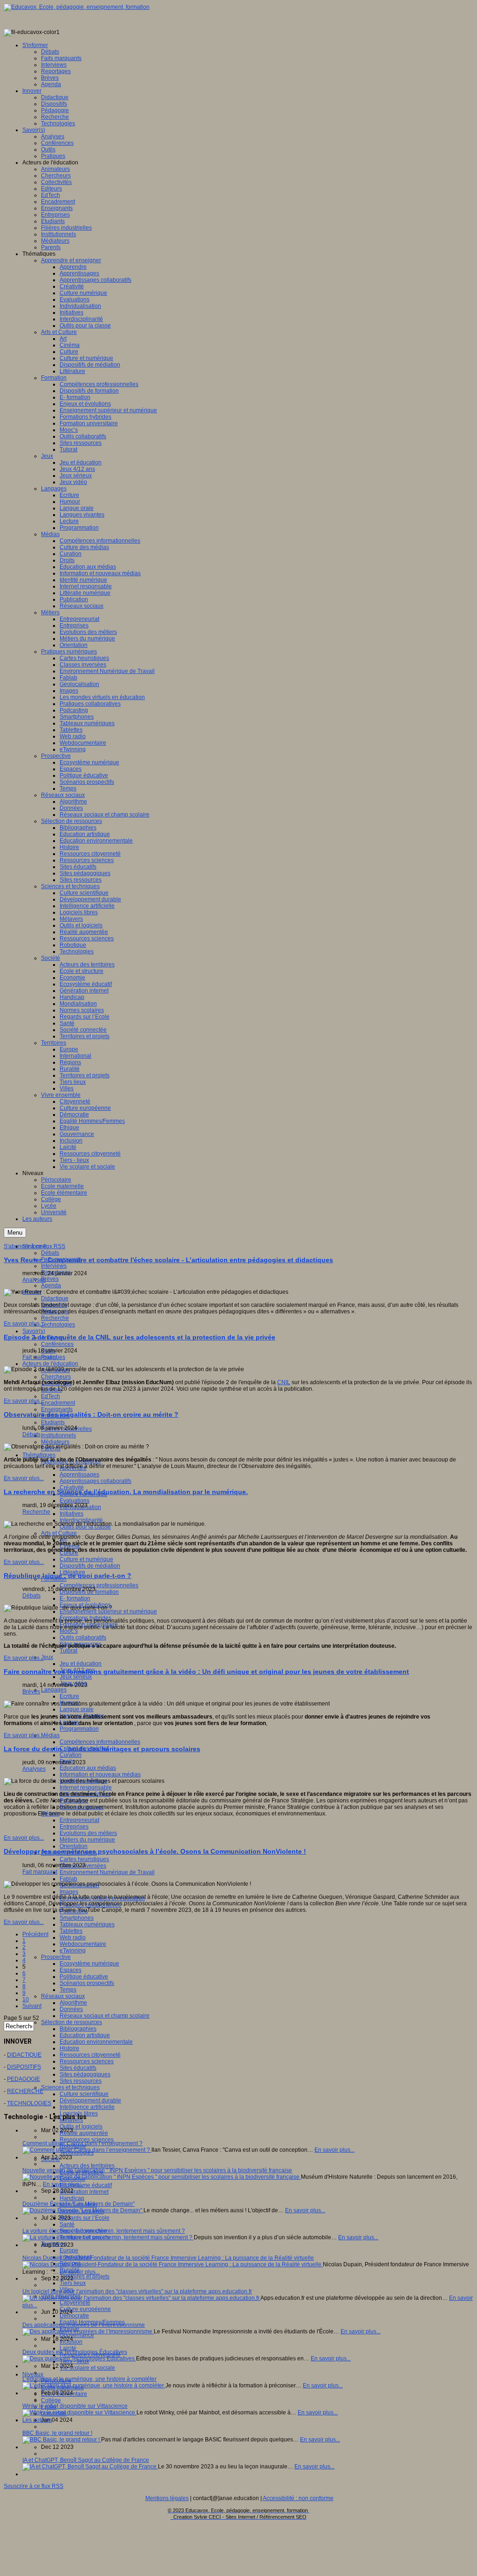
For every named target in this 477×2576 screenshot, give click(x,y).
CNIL (284, 1382)
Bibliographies (78, 2029)
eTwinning (73, 1951)
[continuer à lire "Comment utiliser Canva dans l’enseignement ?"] (87, 2150)
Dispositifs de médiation (90, 1566)
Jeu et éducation (81, 1664)
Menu (15, 1233)
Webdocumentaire (83, 1944)
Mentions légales (167, 2498)
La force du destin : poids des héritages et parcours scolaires (102, 1749)
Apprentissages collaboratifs (95, 1481)
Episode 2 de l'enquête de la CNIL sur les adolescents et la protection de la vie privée (140, 1337)
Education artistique (85, 2035)
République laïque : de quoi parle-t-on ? (68, 1576)
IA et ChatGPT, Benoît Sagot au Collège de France (86, 2460)
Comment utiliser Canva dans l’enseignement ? (82, 2143)
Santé (67, 2224)
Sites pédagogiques (85, 2074)
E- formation (75, 1598)
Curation (71, 1755)
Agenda (51, 1285)
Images (69, 1892)
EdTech (51, 1396)
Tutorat (68, 1651)
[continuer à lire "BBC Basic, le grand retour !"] (62, 2440)
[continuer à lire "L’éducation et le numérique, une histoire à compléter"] (94, 2386)
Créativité (72, 1488)
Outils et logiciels (81, 2127)
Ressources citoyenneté (90, 2055)
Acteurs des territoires (87, 2166)
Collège (51, 2400)
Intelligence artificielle (87, 2107)
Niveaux (33, 2374)
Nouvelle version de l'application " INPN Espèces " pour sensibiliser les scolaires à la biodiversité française (157, 2170)
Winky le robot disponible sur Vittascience (75, 2406)
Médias (50, 1735)
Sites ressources (81, 2081)
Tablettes (71, 1931)
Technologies (58, 1325)
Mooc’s (69, 1631)
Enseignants (57, 1409)
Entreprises (74, 1827)
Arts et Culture (59, 1533)
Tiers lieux (73, 2283)
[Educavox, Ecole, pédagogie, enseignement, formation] (77, 7)
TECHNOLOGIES (29, 2103)
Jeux (47, 1657)
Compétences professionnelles (99, 1585)
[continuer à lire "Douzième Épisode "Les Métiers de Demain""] (83, 2210)
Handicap (72, 2198)
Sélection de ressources (72, 2022)
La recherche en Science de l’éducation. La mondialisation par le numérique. (126, 1492)
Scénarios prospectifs (87, 1983)
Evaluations (75, 1501)
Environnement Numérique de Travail (107, 1872)
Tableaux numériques (87, 1924)
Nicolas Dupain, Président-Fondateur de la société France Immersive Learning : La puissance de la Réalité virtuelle (168, 2258)
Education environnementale (96, 2042)
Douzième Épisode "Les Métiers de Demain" (78, 2204)
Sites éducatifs (78, 2068)
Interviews (54, 1266)
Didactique (55, 1298)
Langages (54, 1690)
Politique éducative (84, 1977)
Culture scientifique (84, 2094)
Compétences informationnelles (100, 1742)
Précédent (35, 1934)
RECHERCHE (25, 2091)
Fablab (68, 1879)
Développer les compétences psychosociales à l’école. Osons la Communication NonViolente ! (155, 1851)
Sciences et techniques (70, 2087)
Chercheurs (56, 1377)
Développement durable (90, 2100)
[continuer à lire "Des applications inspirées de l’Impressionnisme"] (88, 2331)
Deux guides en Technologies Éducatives (75, 2352)
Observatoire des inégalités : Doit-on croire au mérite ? (91, 1414)
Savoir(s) (34, 1331)
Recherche (55, 1318)
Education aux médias (88, 1768)
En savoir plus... (24, 1324)
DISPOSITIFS (24, 2067)
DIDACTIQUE (24, 2055)
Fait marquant (40, 1357)
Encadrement (58, 1403)
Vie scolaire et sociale (87, 2368)
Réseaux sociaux (63, 1996)
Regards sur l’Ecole (85, 2218)
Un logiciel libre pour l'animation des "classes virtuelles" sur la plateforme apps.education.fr (137, 2291)
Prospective (56, 1957)
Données (71, 2009)
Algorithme (73, 2003)
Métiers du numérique (87, 1840)
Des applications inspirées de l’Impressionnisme (84, 2325)
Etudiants (53, 1422)
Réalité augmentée (84, 2133)
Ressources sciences (87, 2061)
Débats (50, 1253)
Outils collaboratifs (83, 1638)
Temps (68, 1990)
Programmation (79, 1729)
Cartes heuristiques (84, 1859)
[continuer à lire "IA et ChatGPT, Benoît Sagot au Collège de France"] (90, 2467)
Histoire (69, 2048)
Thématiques (39, 1455)
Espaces (71, 1970)
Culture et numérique (86, 1559)
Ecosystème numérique (89, 1964)
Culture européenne (85, 2309)
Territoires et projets (85, 2277)
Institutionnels (58, 1435)
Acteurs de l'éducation (50, 1364)
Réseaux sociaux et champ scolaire (105, 2016)
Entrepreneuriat (79, 1820)
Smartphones (77, 1918)
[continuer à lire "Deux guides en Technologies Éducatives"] (79, 2359)
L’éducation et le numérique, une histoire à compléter (89, 2379)
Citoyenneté (75, 2303)
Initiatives (72, 1514)
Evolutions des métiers (88, 1833)
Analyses (34, 1280)
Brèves (50, 1279)
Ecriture (69, 1696)
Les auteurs (37, 2420)
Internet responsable (86, 1788)
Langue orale (77, 1709)
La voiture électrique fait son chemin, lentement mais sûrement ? (104, 2231)
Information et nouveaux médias (100, 1774)
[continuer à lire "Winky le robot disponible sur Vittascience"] (79, 2413)
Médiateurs (55, 1442)
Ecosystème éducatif (86, 2185)
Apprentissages (79, 1475)
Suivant (32, 2006)
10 (26, 1999)
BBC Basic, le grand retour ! (57, 2433)
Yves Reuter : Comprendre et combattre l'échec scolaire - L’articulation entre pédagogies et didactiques (168, 1260)
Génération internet (84, 2192)
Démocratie (74, 2316)
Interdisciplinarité (81, 1520)
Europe (69, 2250)
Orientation (74, 1846)
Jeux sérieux (76, 1677)
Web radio (73, 1937)
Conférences (57, 1344)
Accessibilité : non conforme (298, 2498)
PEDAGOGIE (24, 2079)
